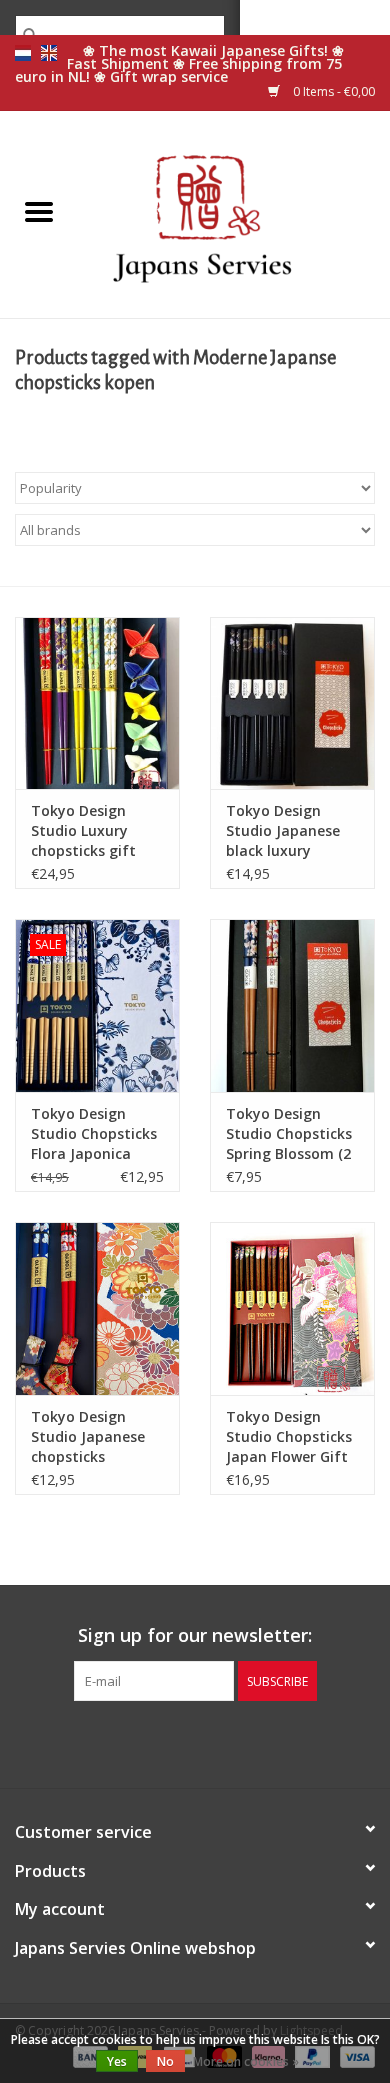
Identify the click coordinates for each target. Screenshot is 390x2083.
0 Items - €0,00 (332, 91)
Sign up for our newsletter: (195, 1635)
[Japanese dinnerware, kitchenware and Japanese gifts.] (234, 212)
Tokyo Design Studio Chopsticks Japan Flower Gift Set (289, 1437)
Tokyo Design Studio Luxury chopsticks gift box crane (83, 831)
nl (23, 53)
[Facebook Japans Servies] (159, 1742)
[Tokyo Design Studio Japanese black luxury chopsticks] (292, 703)
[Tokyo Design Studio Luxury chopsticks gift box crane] (97, 703)
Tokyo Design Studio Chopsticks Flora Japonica (94, 1133)
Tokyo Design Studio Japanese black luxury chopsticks (283, 831)
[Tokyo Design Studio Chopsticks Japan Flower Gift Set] (292, 1308)
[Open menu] (39, 211)
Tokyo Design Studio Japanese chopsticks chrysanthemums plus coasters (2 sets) (92, 1437)
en (49, 53)
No (165, 2061)
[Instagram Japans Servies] (231, 1742)
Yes (117, 2061)
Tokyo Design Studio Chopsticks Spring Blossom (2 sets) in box (289, 1134)
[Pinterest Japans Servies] (195, 1742)
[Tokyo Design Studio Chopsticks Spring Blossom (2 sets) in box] (292, 1005)
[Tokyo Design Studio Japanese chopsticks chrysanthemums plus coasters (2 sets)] (97, 1308)
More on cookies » (246, 2061)
